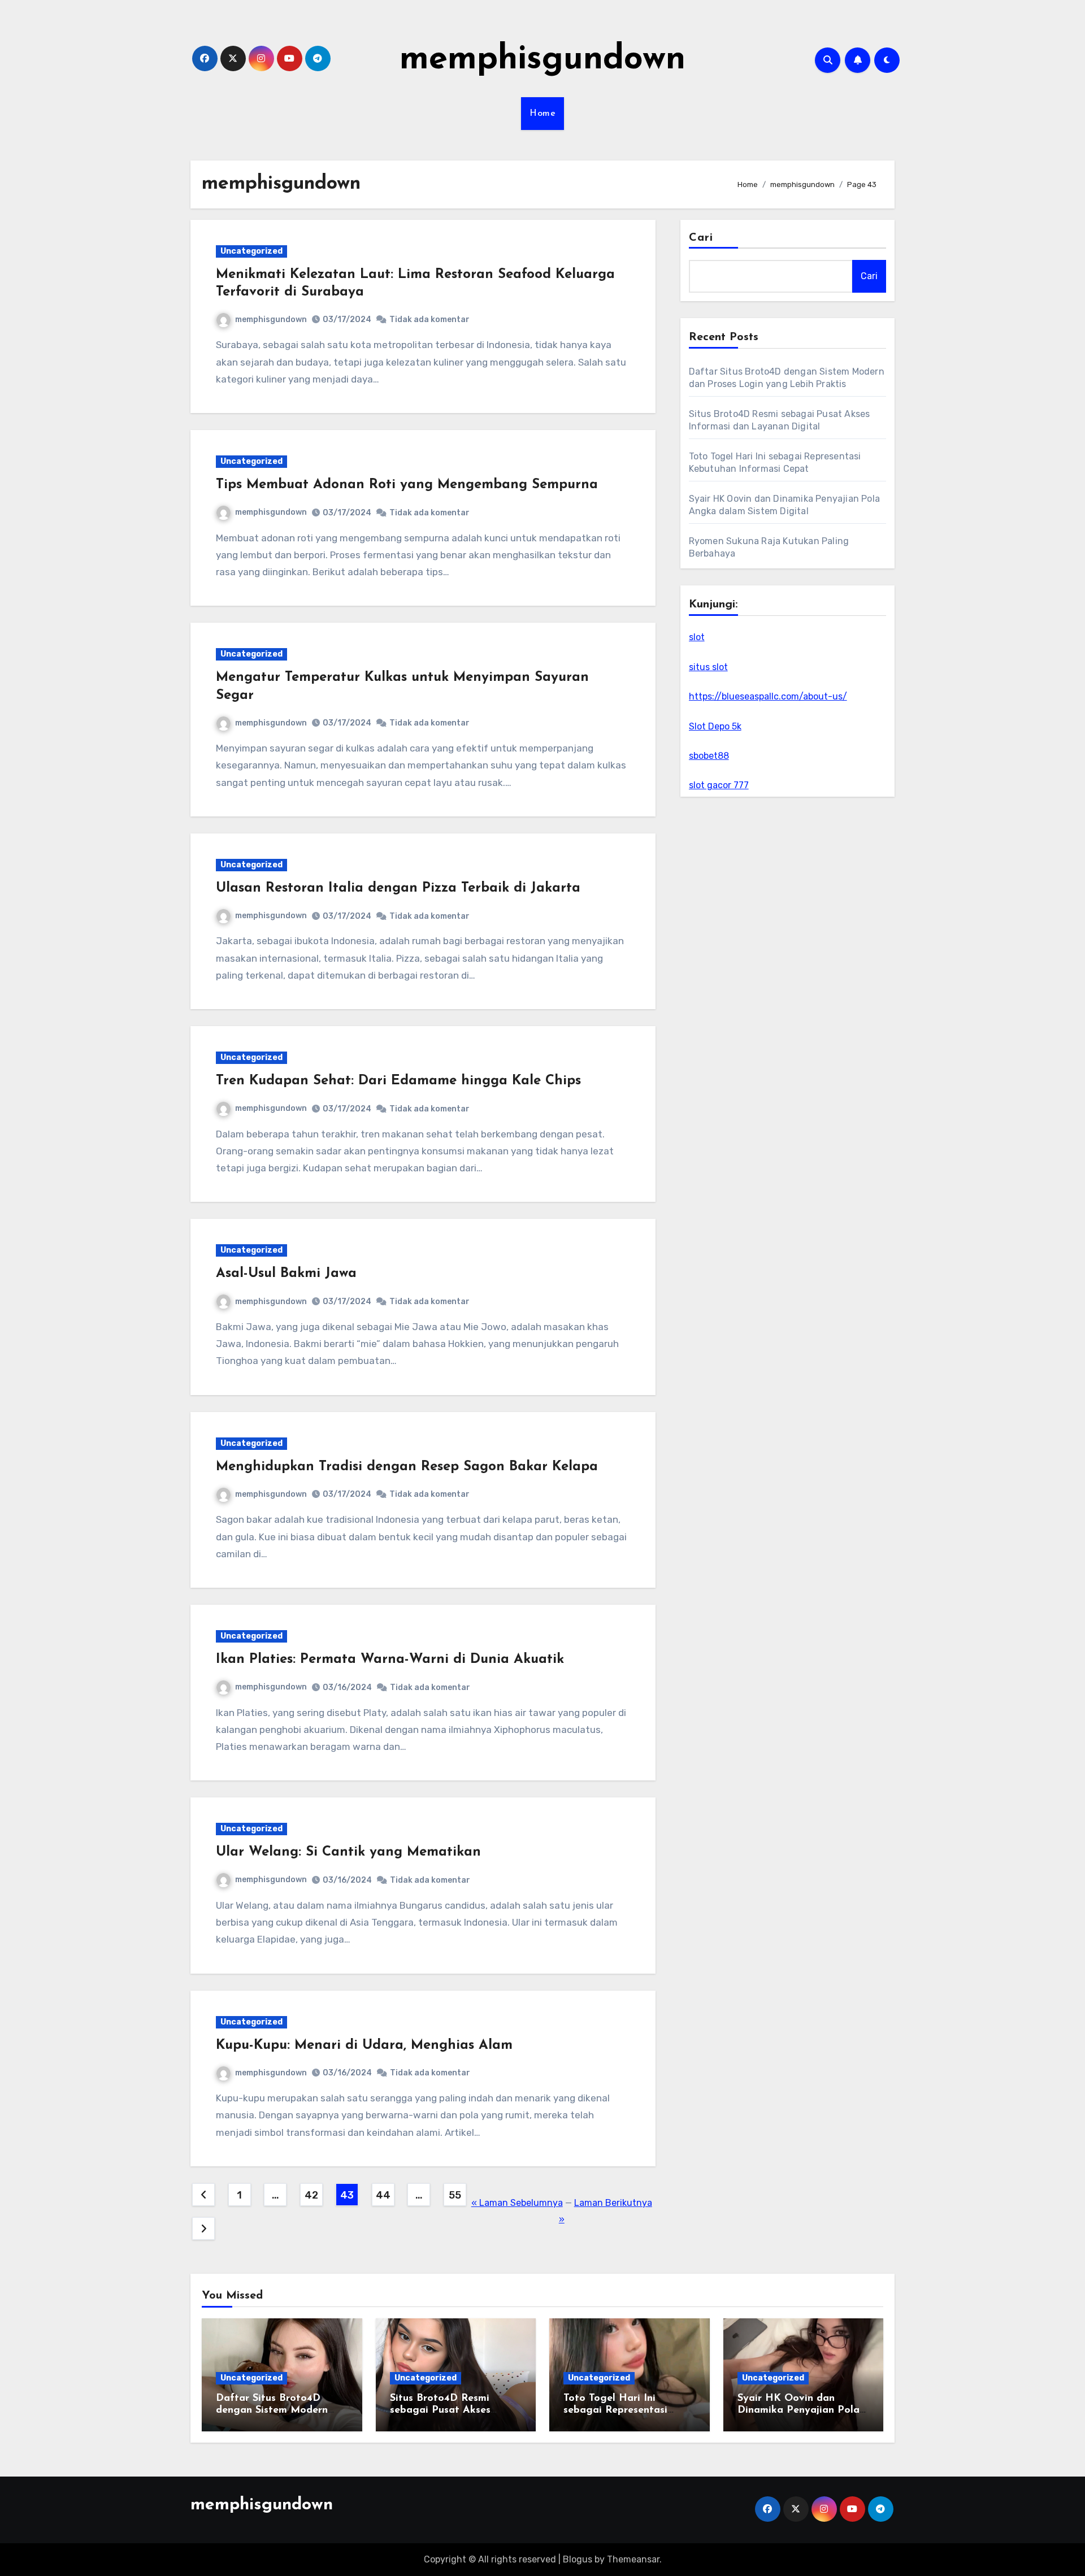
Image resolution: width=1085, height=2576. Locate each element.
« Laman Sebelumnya (517, 2203)
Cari (701, 238)
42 (311, 2195)
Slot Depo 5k (715, 726)
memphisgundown (542, 60)
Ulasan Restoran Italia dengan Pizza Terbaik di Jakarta (398, 888)
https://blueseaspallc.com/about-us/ (768, 696)
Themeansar (633, 2559)
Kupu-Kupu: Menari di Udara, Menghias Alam (364, 2045)
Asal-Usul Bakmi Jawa (286, 1274)
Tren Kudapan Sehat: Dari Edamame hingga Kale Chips (398, 1081)
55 (455, 2195)
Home (542, 114)
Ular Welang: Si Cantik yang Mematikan (348, 1852)
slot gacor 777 (719, 785)
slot (697, 637)
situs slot (708, 667)
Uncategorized (251, 251)
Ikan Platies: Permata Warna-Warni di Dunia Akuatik (390, 1660)
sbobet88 (709, 756)
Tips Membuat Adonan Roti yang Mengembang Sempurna (407, 485)
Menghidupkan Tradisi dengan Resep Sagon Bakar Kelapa (407, 1467)
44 (383, 2195)
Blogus (578, 2559)
